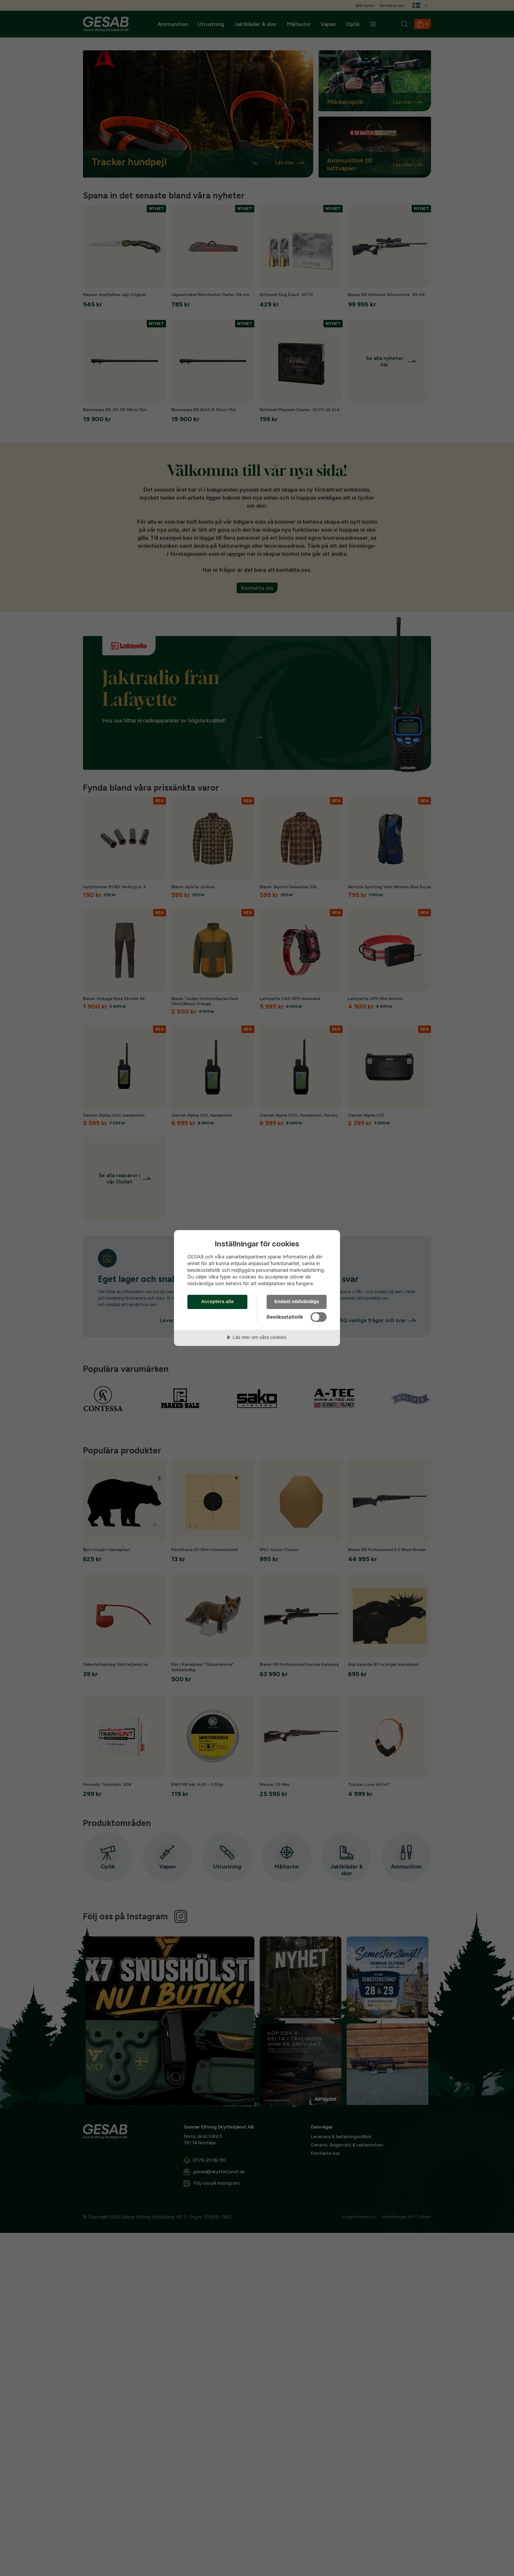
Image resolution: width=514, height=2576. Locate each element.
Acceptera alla (217, 1302)
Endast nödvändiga (297, 1302)
